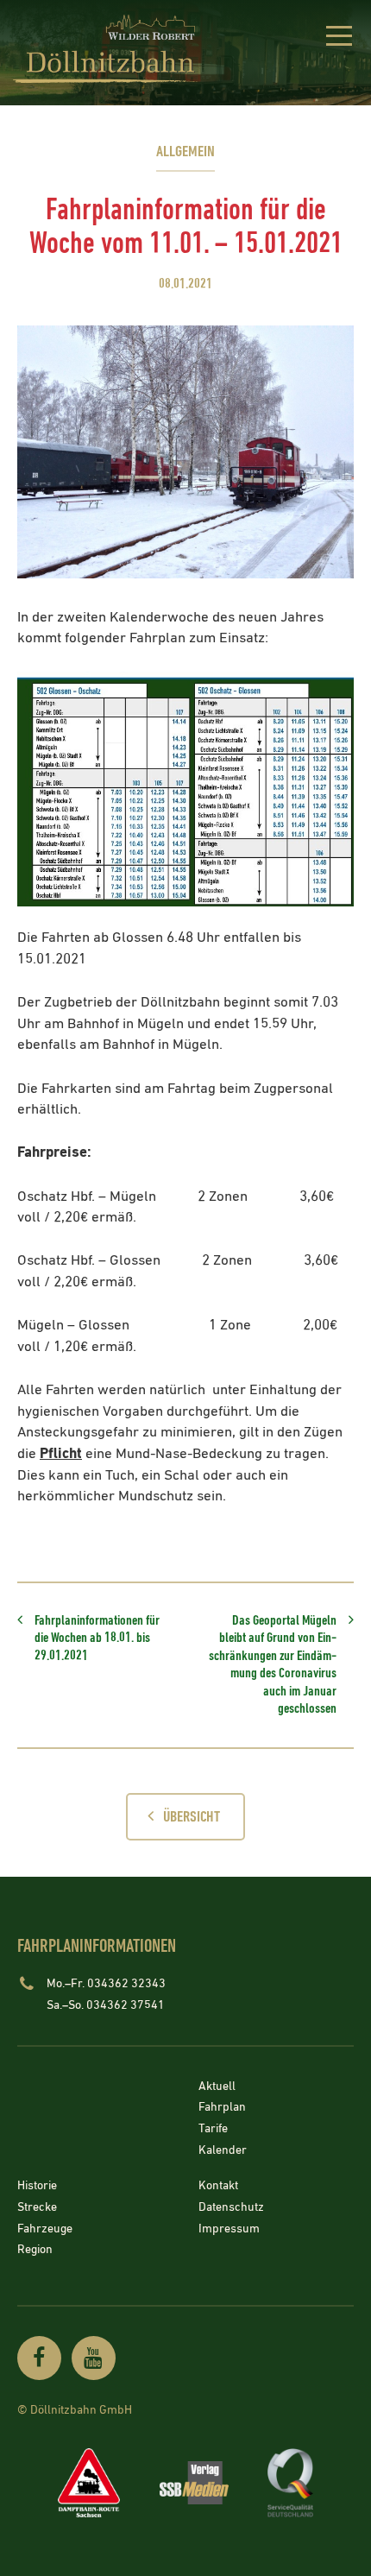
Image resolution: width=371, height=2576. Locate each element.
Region (35, 2251)
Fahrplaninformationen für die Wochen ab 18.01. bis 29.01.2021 (97, 1638)
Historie (37, 2187)
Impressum (229, 2229)
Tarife (213, 2129)
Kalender (223, 2150)
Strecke (37, 2207)
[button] (339, 39)
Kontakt (218, 2187)
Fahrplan (222, 2108)
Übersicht (192, 1817)
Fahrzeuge (45, 2229)
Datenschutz (231, 2207)
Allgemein (185, 152)
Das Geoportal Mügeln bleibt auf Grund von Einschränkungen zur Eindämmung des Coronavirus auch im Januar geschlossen (273, 1665)
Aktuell (217, 2087)
